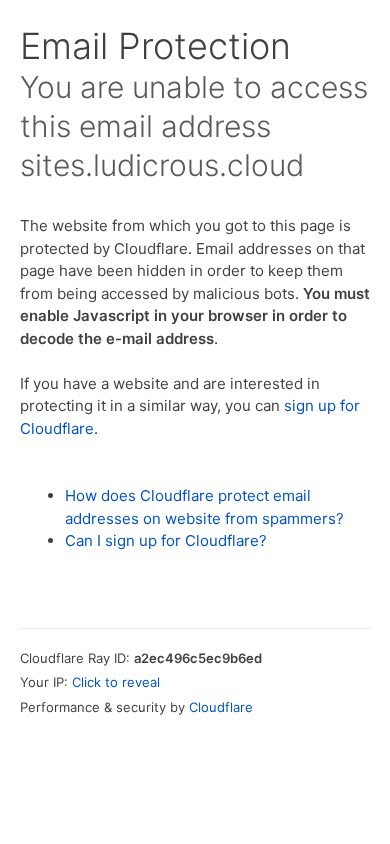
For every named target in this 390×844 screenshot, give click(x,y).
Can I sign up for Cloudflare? (166, 540)
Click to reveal (116, 682)
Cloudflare (221, 707)
